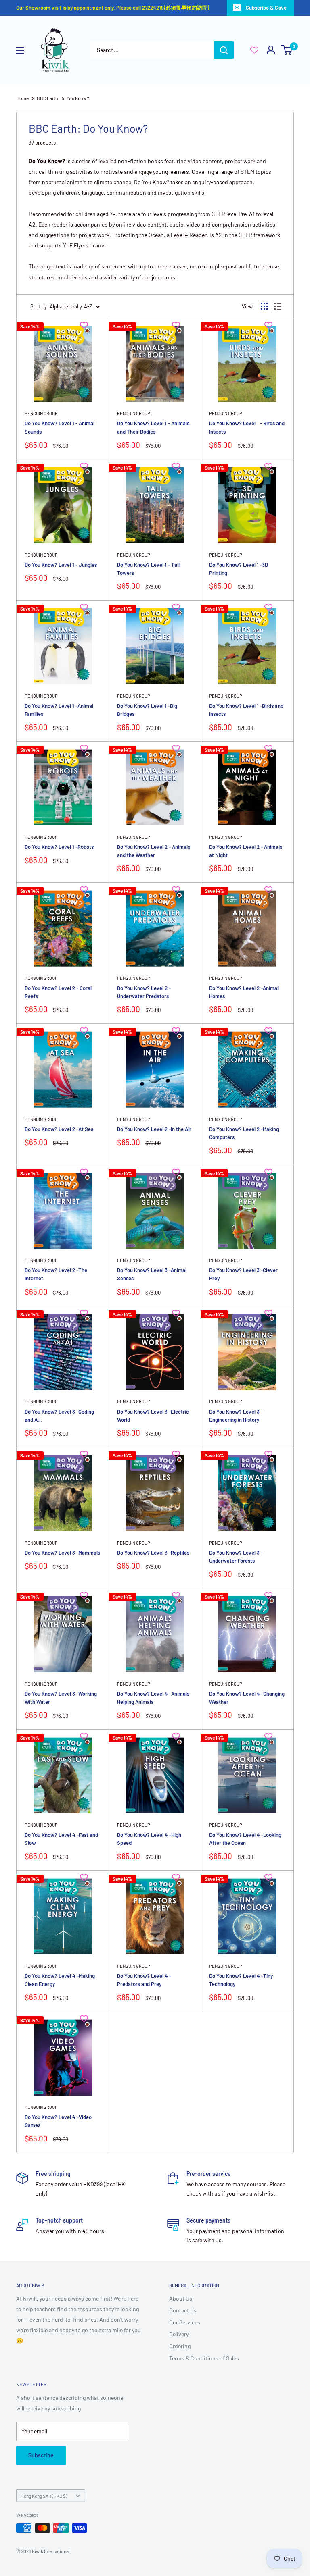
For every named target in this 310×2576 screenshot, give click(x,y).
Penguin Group (41, 413)
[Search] (224, 50)
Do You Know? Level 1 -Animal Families (59, 710)
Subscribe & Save (266, 8)
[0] (287, 50)
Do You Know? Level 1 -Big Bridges (147, 710)
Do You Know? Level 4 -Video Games (58, 2121)
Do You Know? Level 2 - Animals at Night (246, 851)
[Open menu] (20, 50)
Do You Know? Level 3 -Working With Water (61, 1698)
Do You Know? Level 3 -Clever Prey (243, 1274)
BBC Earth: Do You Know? (63, 98)
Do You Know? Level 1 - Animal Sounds (60, 427)
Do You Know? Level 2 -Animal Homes (244, 992)
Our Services (185, 2322)
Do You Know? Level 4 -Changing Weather (247, 1698)
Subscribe (41, 2455)
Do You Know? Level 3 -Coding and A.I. (59, 1416)
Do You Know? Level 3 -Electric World (153, 1416)
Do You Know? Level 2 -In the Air (154, 1129)
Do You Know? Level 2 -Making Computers (244, 1133)
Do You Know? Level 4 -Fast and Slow (61, 1839)
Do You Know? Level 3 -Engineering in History (236, 1416)
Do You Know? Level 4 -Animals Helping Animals (153, 1698)
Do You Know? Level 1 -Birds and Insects (246, 710)
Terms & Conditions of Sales (204, 2358)
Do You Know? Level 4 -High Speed (149, 1839)
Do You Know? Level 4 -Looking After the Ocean (245, 1839)
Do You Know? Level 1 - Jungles (61, 565)
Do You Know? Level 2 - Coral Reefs (58, 992)
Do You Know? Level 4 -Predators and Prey (144, 1980)
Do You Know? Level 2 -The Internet (56, 1274)
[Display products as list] (278, 306)
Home (22, 98)
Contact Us (183, 2310)
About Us (181, 2298)
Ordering (180, 2346)
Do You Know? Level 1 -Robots (59, 847)
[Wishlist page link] (254, 50)
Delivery (179, 2334)
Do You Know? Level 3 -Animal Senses (152, 1274)
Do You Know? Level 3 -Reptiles (153, 1553)
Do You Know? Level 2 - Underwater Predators (144, 992)
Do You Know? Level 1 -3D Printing (239, 569)
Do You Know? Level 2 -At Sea (59, 1129)
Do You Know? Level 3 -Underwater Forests (236, 1557)
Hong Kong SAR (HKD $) (44, 2496)
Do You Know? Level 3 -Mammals (62, 1553)
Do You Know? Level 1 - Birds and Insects (247, 427)
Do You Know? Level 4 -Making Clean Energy (60, 1980)
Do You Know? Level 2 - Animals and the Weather (154, 851)
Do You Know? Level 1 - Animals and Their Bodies (153, 427)
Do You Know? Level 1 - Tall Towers (148, 569)
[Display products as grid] (264, 306)
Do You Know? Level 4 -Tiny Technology (241, 1980)
